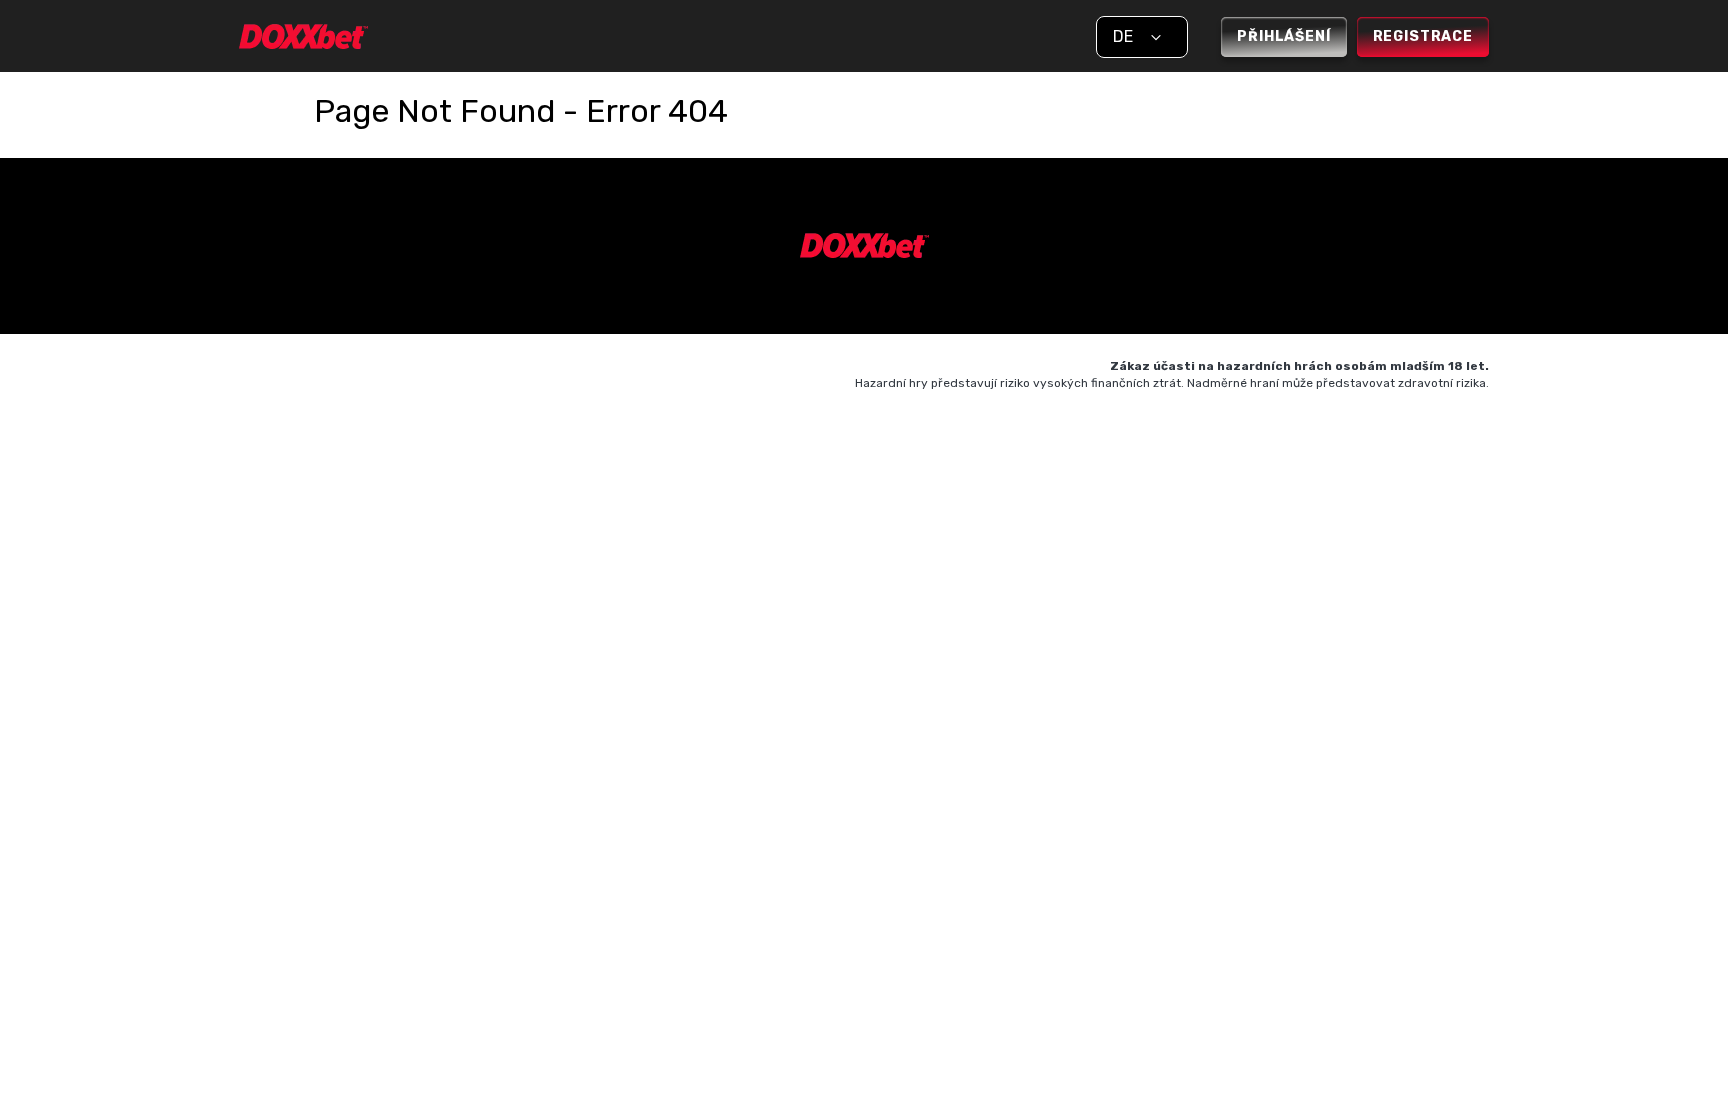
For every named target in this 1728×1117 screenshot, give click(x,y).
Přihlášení (1283, 36)
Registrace (1423, 36)
